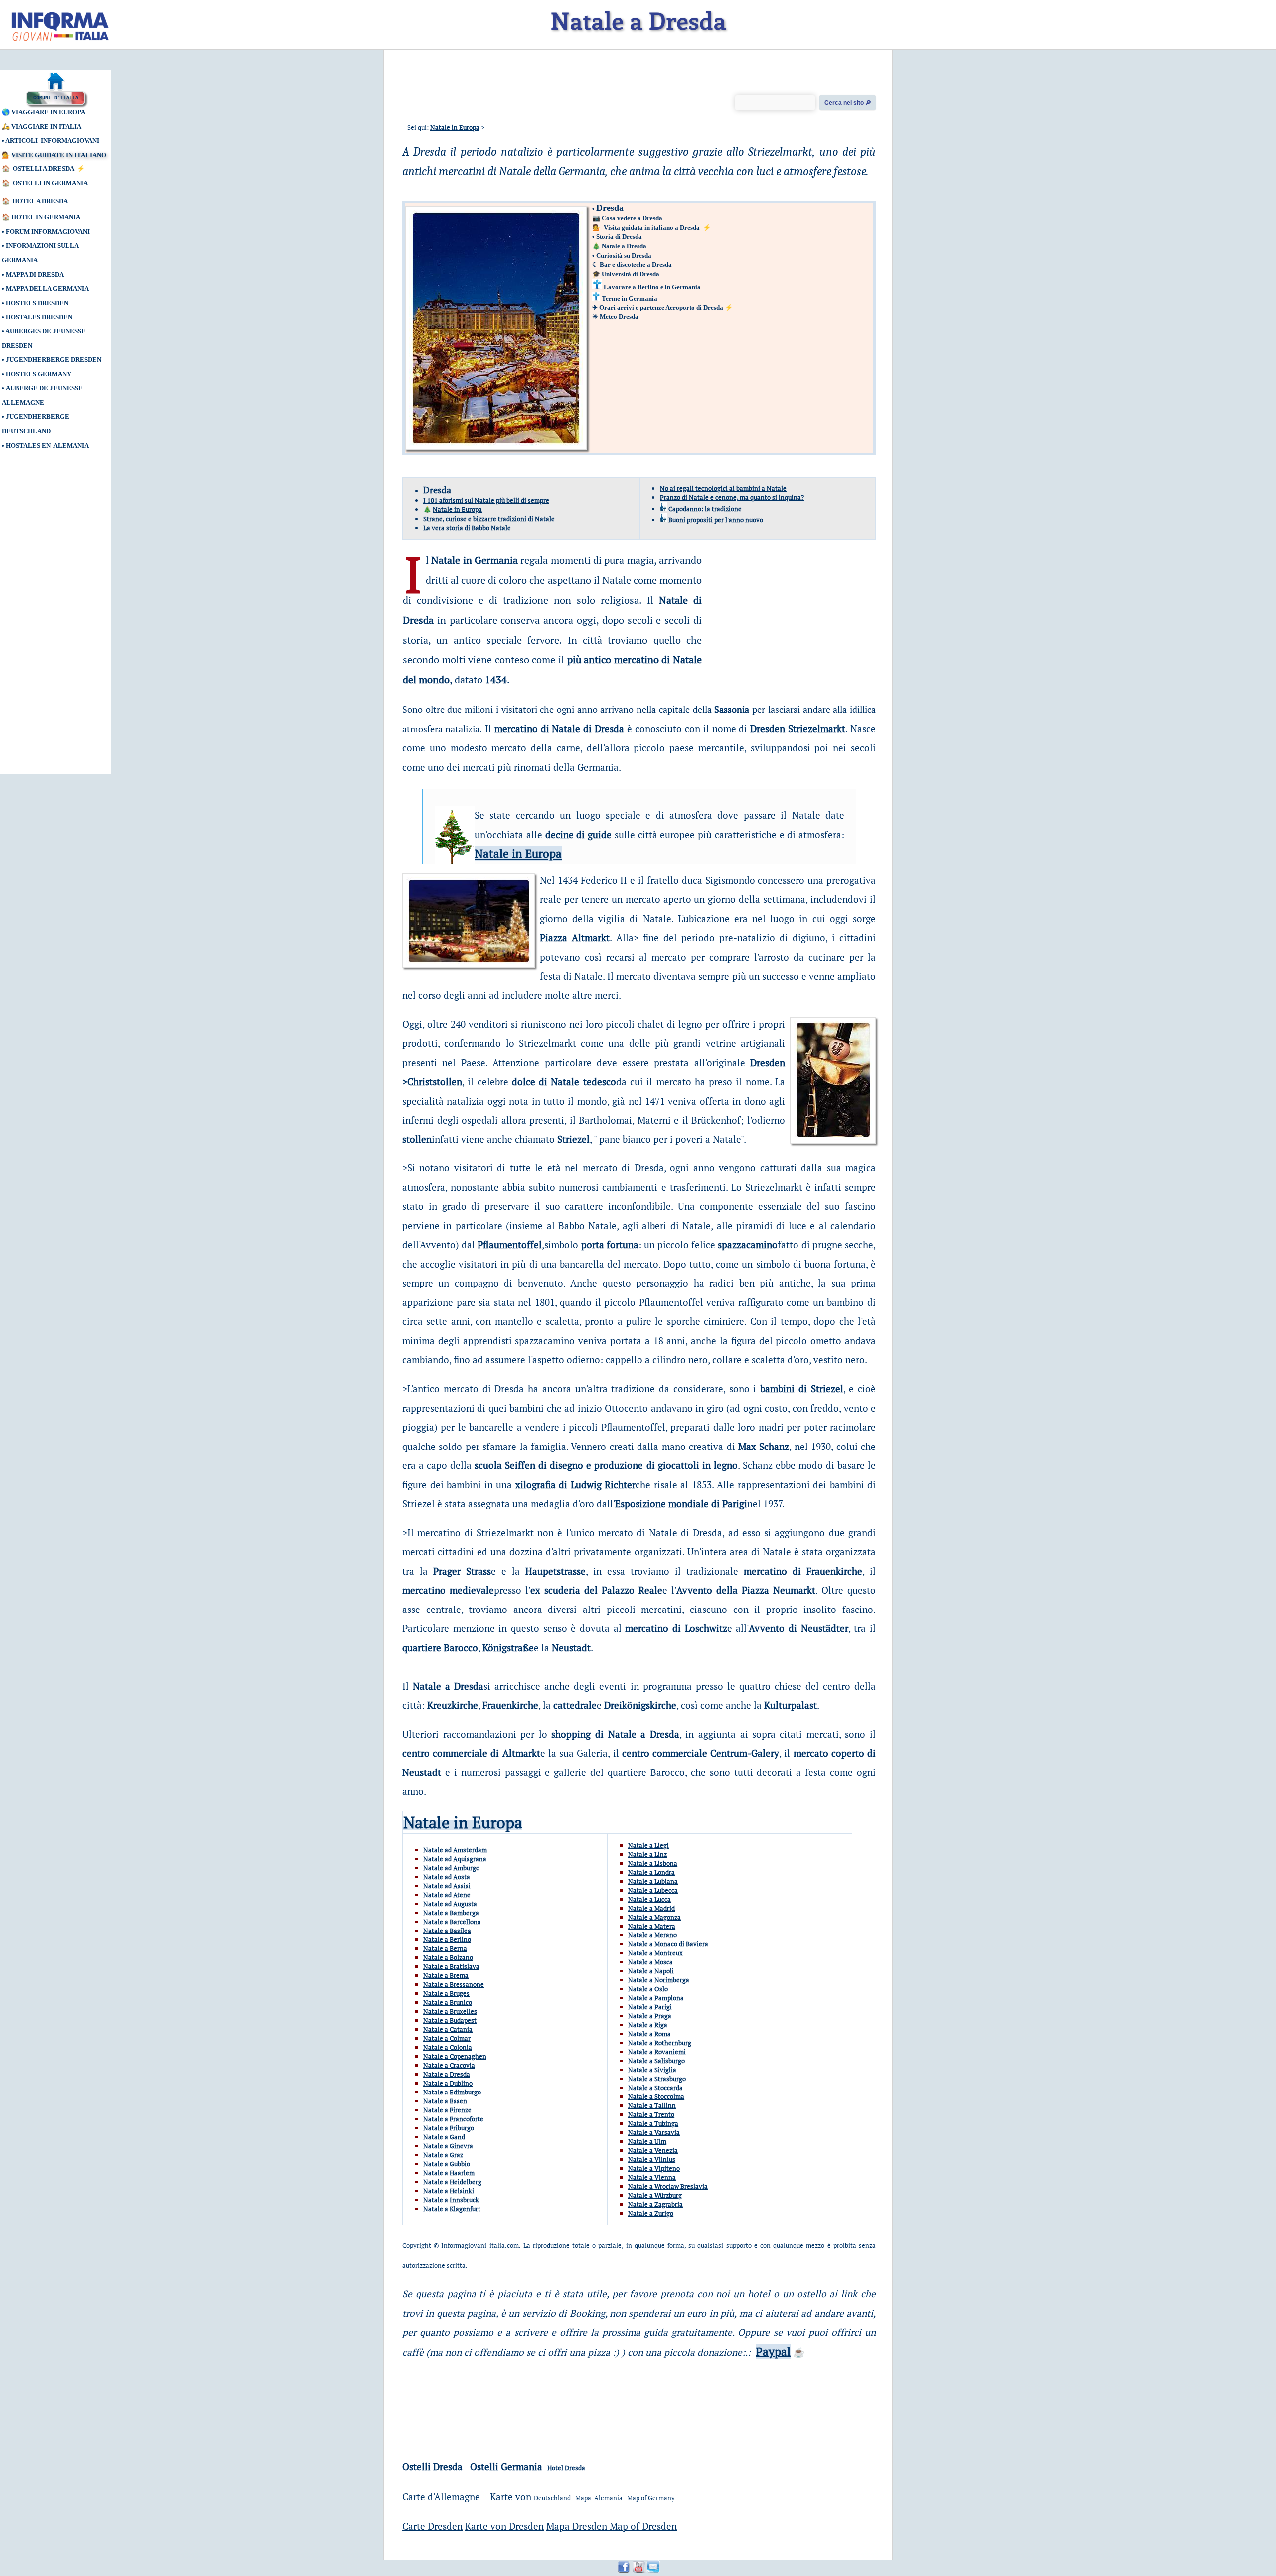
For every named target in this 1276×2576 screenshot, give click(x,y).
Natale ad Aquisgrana (455, 1859)
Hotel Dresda (566, 2468)
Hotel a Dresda (40, 201)
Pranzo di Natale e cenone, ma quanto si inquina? (732, 497)
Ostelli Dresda (432, 2467)
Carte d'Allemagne (441, 2496)
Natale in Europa (455, 127)
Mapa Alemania (599, 2498)
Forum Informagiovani (48, 232)
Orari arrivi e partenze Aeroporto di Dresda (661, 307)
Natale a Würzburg (655, 2195)
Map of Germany (651, 2498)
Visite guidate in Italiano (59, 155)
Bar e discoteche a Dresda (636, 264)
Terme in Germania (630, 298)
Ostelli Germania (506, 2467)
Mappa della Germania (47, 288)
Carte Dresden (432, 2526)
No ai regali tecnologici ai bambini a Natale (723, 488)
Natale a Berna (445, 1948)
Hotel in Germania (46, 217)
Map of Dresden (643, 2526)
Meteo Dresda (619, 316)
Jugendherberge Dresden (54, 360)
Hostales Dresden (39, 317)
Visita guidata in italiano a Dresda (651, 228)
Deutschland (552, 2498)
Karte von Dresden (504, 2526)
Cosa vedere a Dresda (632, 218)
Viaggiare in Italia (46, 126)
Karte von (512, 2496)
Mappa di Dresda (35, 274)
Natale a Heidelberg (452, 2182)
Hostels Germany (39, 374)
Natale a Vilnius (652, 2159)
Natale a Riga (648, 2025)
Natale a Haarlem (449, 2173)
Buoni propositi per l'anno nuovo (716, 520)
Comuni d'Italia (56, 98)
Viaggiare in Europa (48, 112)
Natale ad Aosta (447, 1877)
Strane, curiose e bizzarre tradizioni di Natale (489, 519)
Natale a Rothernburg (660, 2043)
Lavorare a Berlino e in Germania (652, 287)
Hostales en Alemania (47, 445)
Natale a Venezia (653, 2150)
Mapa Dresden (578, 2526)
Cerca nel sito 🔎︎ (848, 103)
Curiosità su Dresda (624, 255)
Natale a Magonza (654, 1917)
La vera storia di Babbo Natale (467, 528)
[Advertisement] (47, 617)
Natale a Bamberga (451, 1913)
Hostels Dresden (37, 303)
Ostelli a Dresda (44, 169)
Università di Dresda (631, 274)
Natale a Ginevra (448, 2146)
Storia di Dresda (619, 237)
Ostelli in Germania (51, 183)
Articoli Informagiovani (52, 140)
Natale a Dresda (624, 246)
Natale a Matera (652, 1926)
